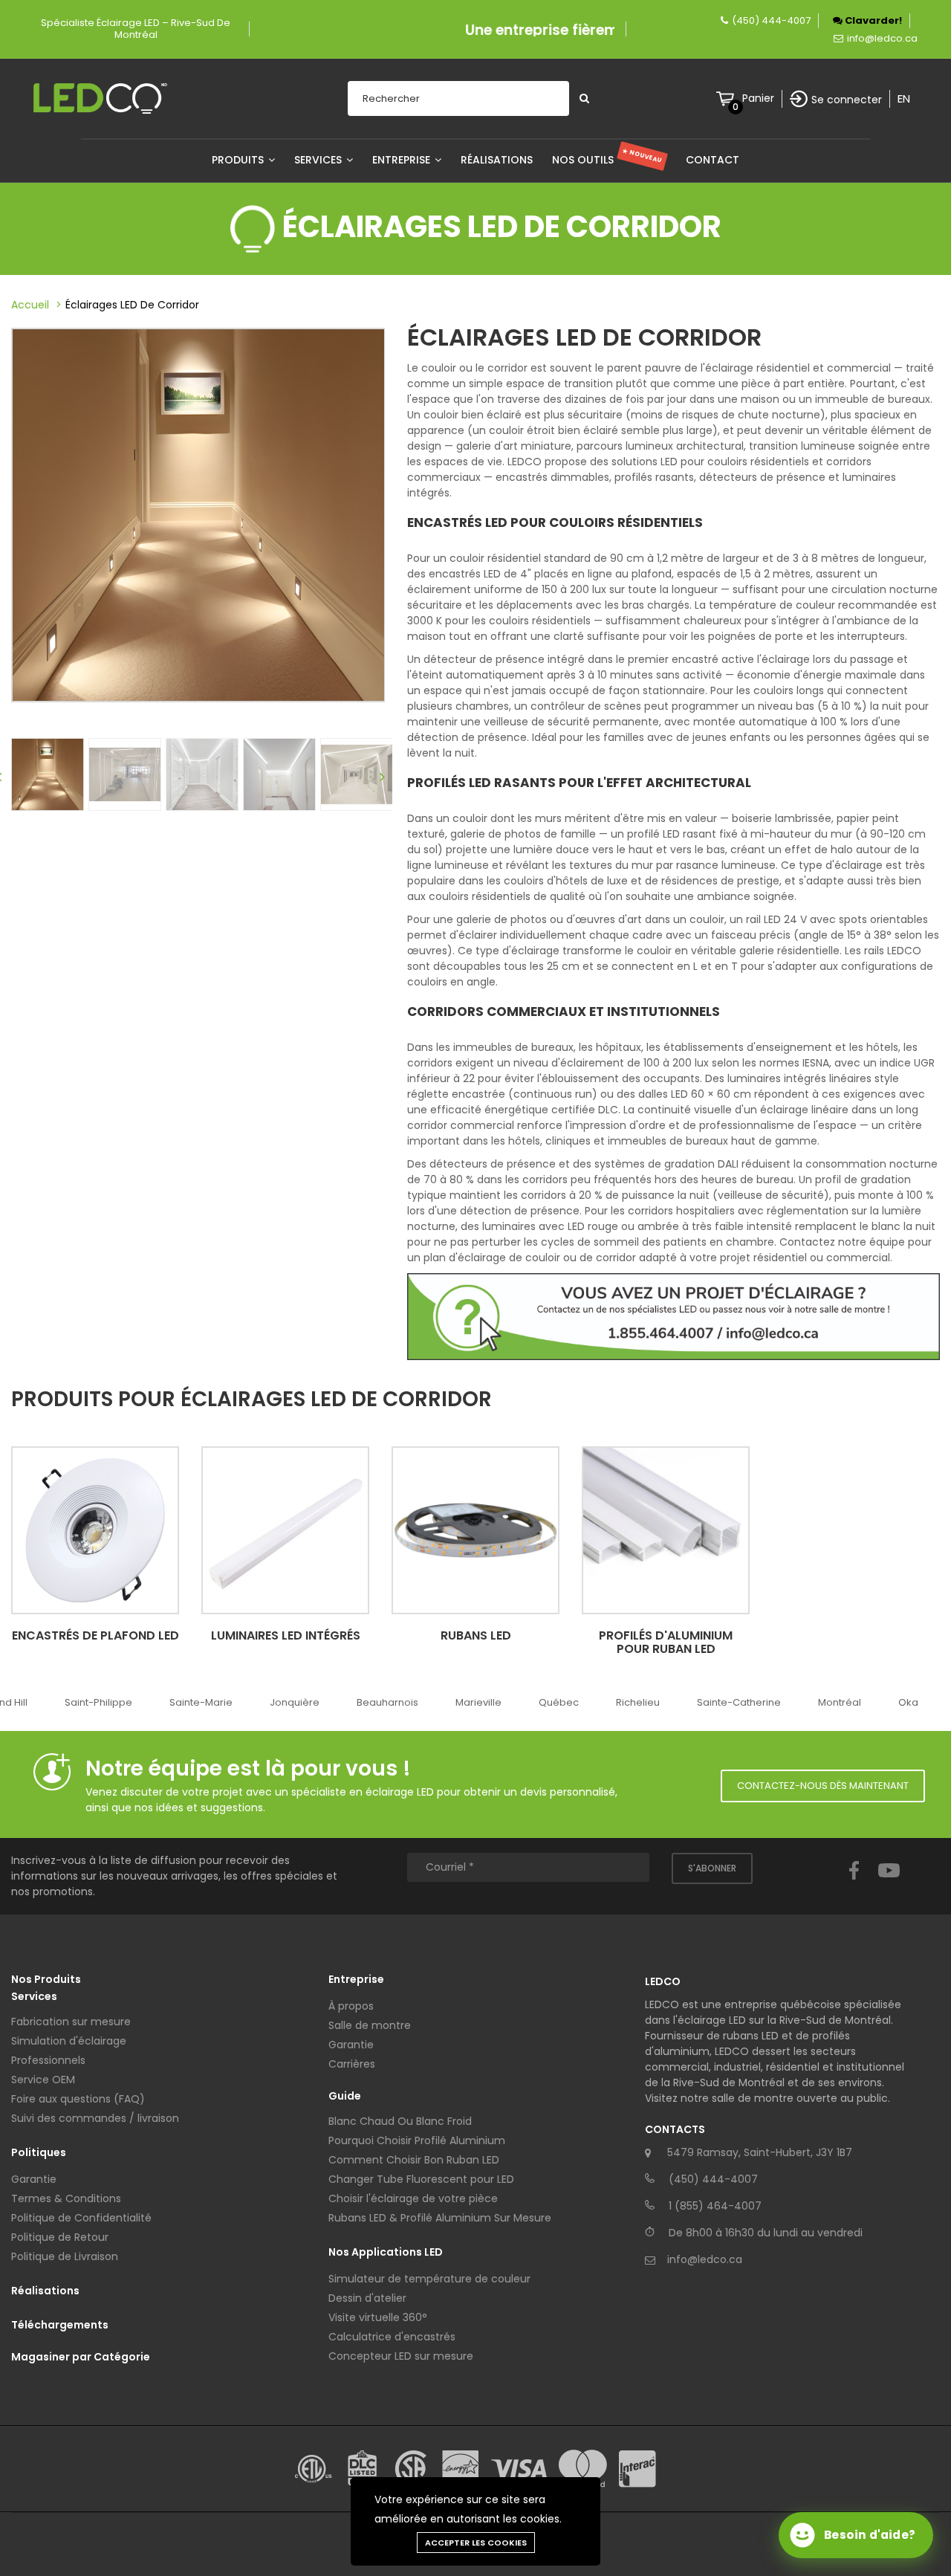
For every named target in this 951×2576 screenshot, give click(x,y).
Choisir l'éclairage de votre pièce (413, 2198)
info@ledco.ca (882, 38)
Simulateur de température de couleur (429, 2279)
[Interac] (637, 2469)
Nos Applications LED (386, 2252)
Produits (239, 160)
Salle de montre (370, 2025)
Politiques (39, 2152)
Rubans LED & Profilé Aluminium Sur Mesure (440, 2218)
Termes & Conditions (66, 2198)
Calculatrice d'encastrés (392, 2337)
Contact (713, 160)
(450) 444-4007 (771, 20)
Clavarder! (872, 20)
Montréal (840, 1702)
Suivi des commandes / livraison (95, 2118)
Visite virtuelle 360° (378, 2317)
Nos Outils (607, 160)
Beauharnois (387, 1702)
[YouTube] (889, 1884)
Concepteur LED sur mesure (401, 2356)
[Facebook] (854, 1884)
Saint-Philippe (98, 1702)
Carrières (352, 2064)
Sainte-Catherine (739, 1702)
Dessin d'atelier (367, 2298)
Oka (908, 1702)
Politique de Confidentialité (81, 2218)
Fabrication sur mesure (71, 2022)
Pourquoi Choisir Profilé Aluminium (417, 2140)
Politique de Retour (60, 2237)
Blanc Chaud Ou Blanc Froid (400, 2121)
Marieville (478, 1702)
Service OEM (43, 2080)
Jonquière (295, 1702)
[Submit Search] (584, 98)
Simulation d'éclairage (69, 2041)
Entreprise (403, 160)
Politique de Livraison (65, 2256)
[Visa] (519, 2469)
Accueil (30, 305)
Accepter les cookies (476, 2543)
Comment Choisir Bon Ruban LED (414, 2160)
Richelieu (638, 1702)
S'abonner (712, 1868)
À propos (351, 2006)
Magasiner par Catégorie (81, 2357)
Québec (559, 1702)
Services (319, 160)
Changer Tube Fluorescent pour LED (421, 2179)
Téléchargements (60, 2325)
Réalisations (497, 160)
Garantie (34, 2179)
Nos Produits (46, 1979)
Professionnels (48, 2060)
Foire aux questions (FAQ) (78, 2099)
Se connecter (847, 100)
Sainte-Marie (201, 1702)
